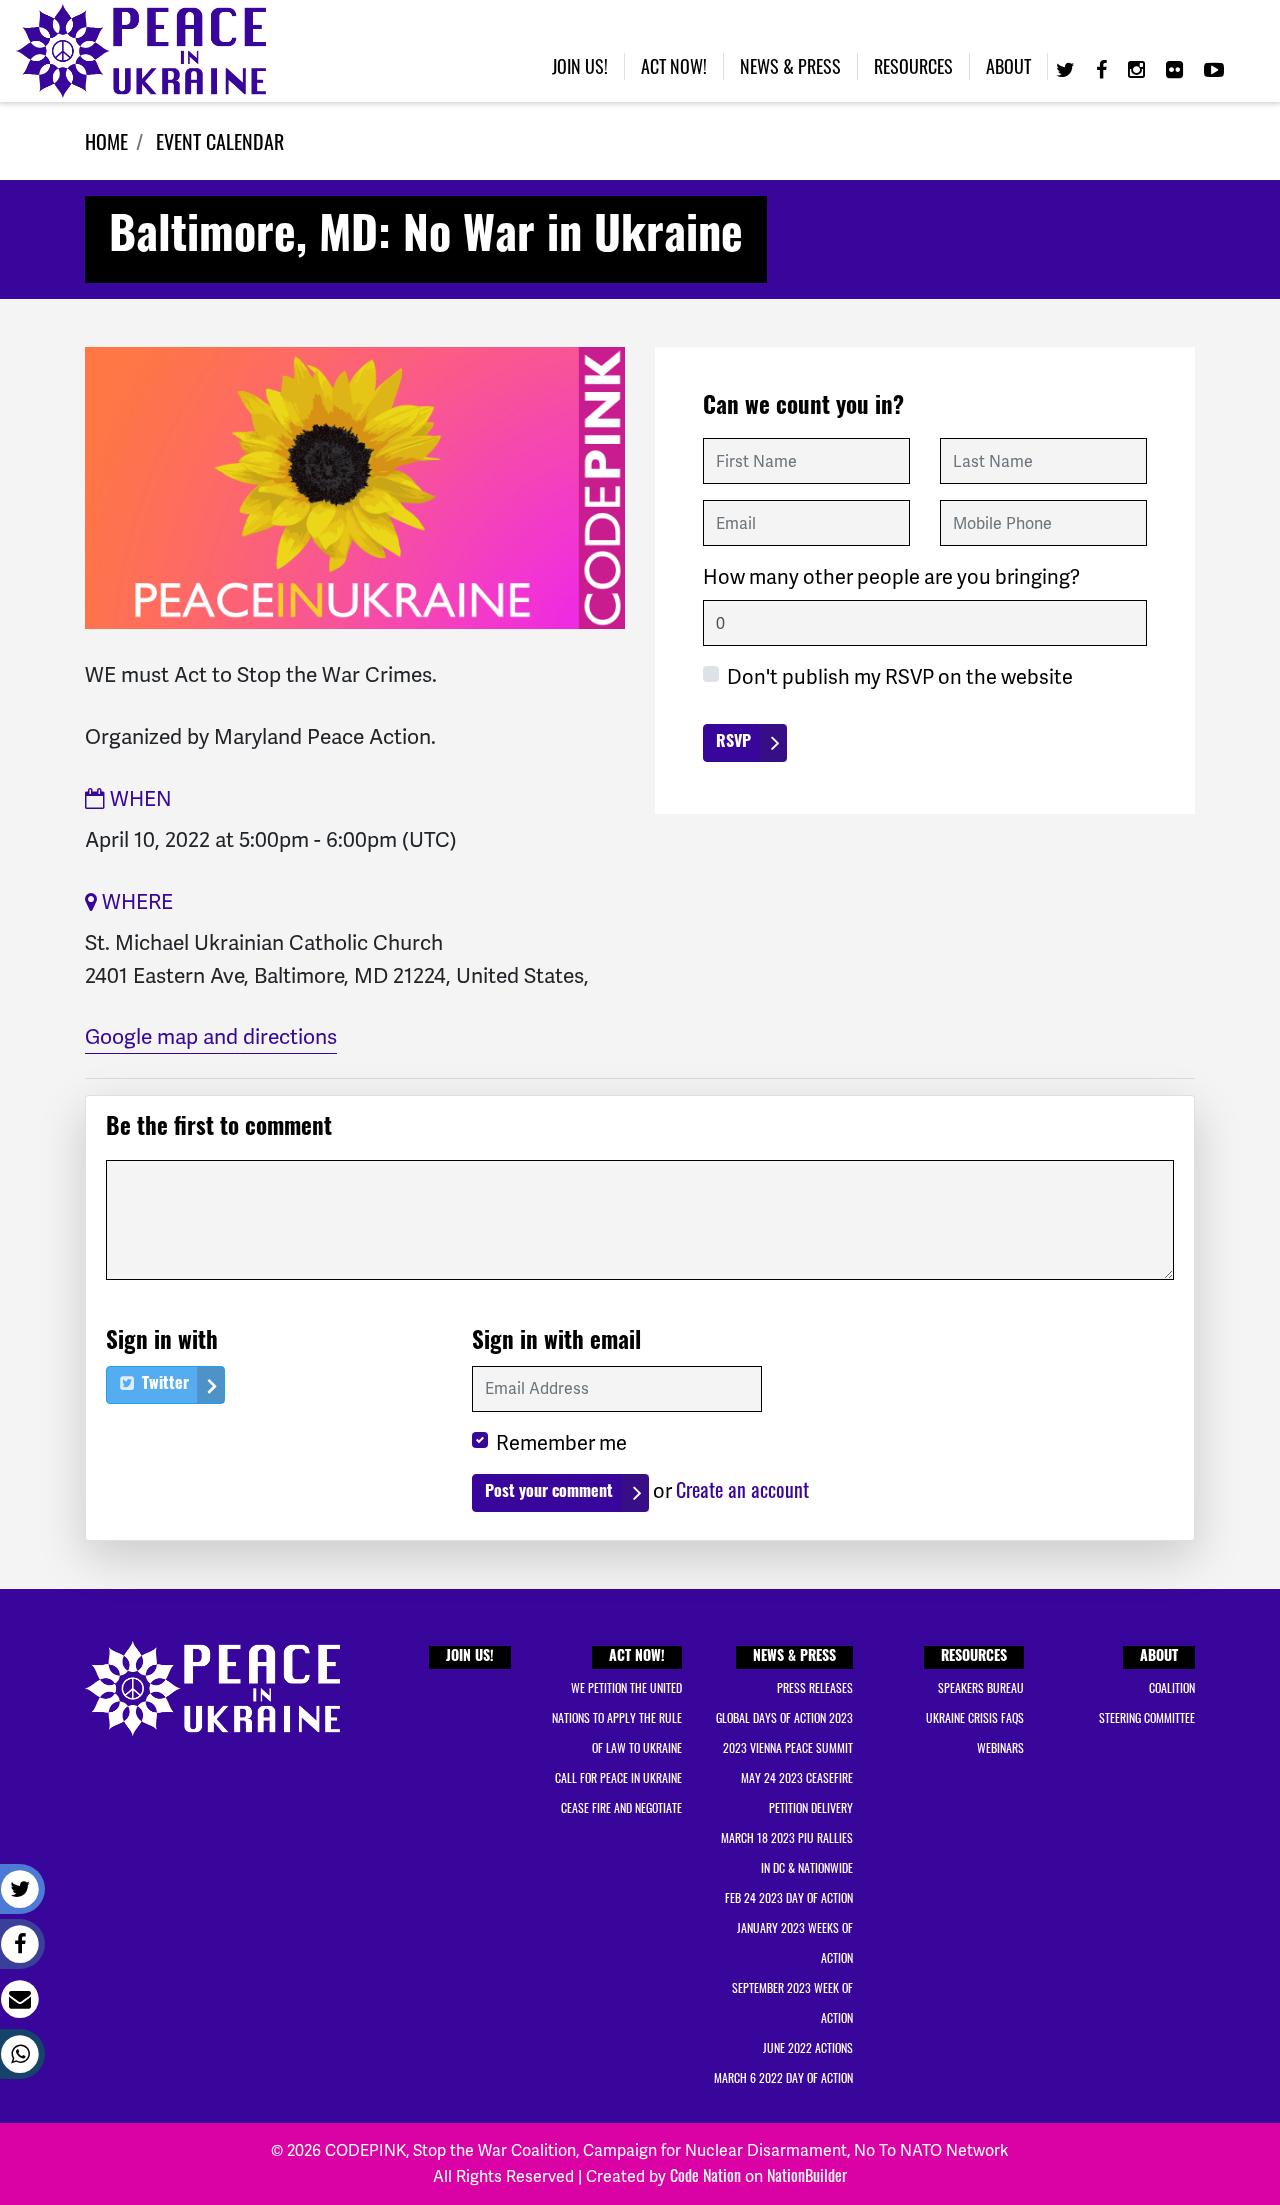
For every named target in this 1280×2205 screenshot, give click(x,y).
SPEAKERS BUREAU (981, 1687)
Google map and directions (211, 1036)
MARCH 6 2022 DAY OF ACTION (783, 2077)
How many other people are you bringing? (891, 577)
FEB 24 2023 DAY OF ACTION (789, 1897)
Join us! (580, 66)
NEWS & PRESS (794, 1657)
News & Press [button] (790, 66)
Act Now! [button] (674, 66)
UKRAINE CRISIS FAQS (975, 1717)
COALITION (1172, 1687)
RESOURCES (974, 1657)
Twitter (163, 1385)
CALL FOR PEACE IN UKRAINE (618, 1777)
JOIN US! (470, 1657)
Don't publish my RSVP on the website (900, 677)
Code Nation (705, 2175)
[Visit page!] (1068, 68)
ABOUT (1159, 1657)
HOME (106, 141)
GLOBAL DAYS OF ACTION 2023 (784, 1717)
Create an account (742, 1489)
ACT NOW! (637, 1657)
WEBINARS (1000, 1747)
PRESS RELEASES (815, 1687)
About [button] (1008, 66)
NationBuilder (807, 2175)
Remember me (561, 1443)
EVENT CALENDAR (220, 141)
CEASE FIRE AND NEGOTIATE (621, 1807)
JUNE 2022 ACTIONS (808, 2047)
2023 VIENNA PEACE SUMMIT (788, 1747)
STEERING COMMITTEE (1147, 1717)
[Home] (141, 51)
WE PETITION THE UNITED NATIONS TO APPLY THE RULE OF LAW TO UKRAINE (617, 1717)
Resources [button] (913, 66)
